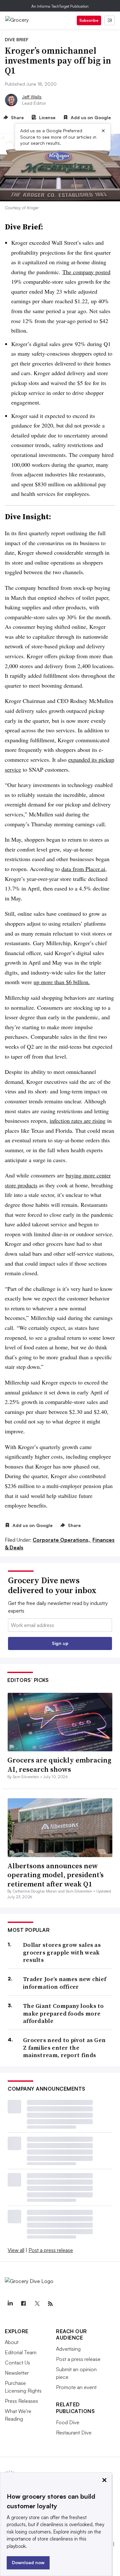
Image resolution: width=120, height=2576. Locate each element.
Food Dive (68, 2422)
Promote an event (76, 2387)
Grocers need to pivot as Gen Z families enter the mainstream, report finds (64, 2048)
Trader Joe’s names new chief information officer (65, 1983)
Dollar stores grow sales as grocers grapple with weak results (62, 1952)
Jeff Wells (32, 97)
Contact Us (17, 2363)
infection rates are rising (78, 1121)
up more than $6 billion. (62, 982)
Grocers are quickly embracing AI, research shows (59, 1765)
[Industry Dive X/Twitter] (37, 2304)
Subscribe (89, 20)
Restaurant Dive (74, 2433)
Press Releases (21, 2401)
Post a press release (51, 2250)
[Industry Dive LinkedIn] (10, 2304)
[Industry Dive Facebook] (23, 2304)
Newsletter (17, 2373)
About (12, 2342)
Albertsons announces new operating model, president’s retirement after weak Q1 (56, 1875)
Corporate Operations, (62, 1540)
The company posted (86, 272)
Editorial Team (21, 2352)
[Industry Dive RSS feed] (50, 2304)
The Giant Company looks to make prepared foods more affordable (64, 2013)
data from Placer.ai (83, 869)
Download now (28, 2562)
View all (16, 2250)
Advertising (68, 2349)
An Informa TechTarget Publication (60, 6)
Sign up (60, 1643)
